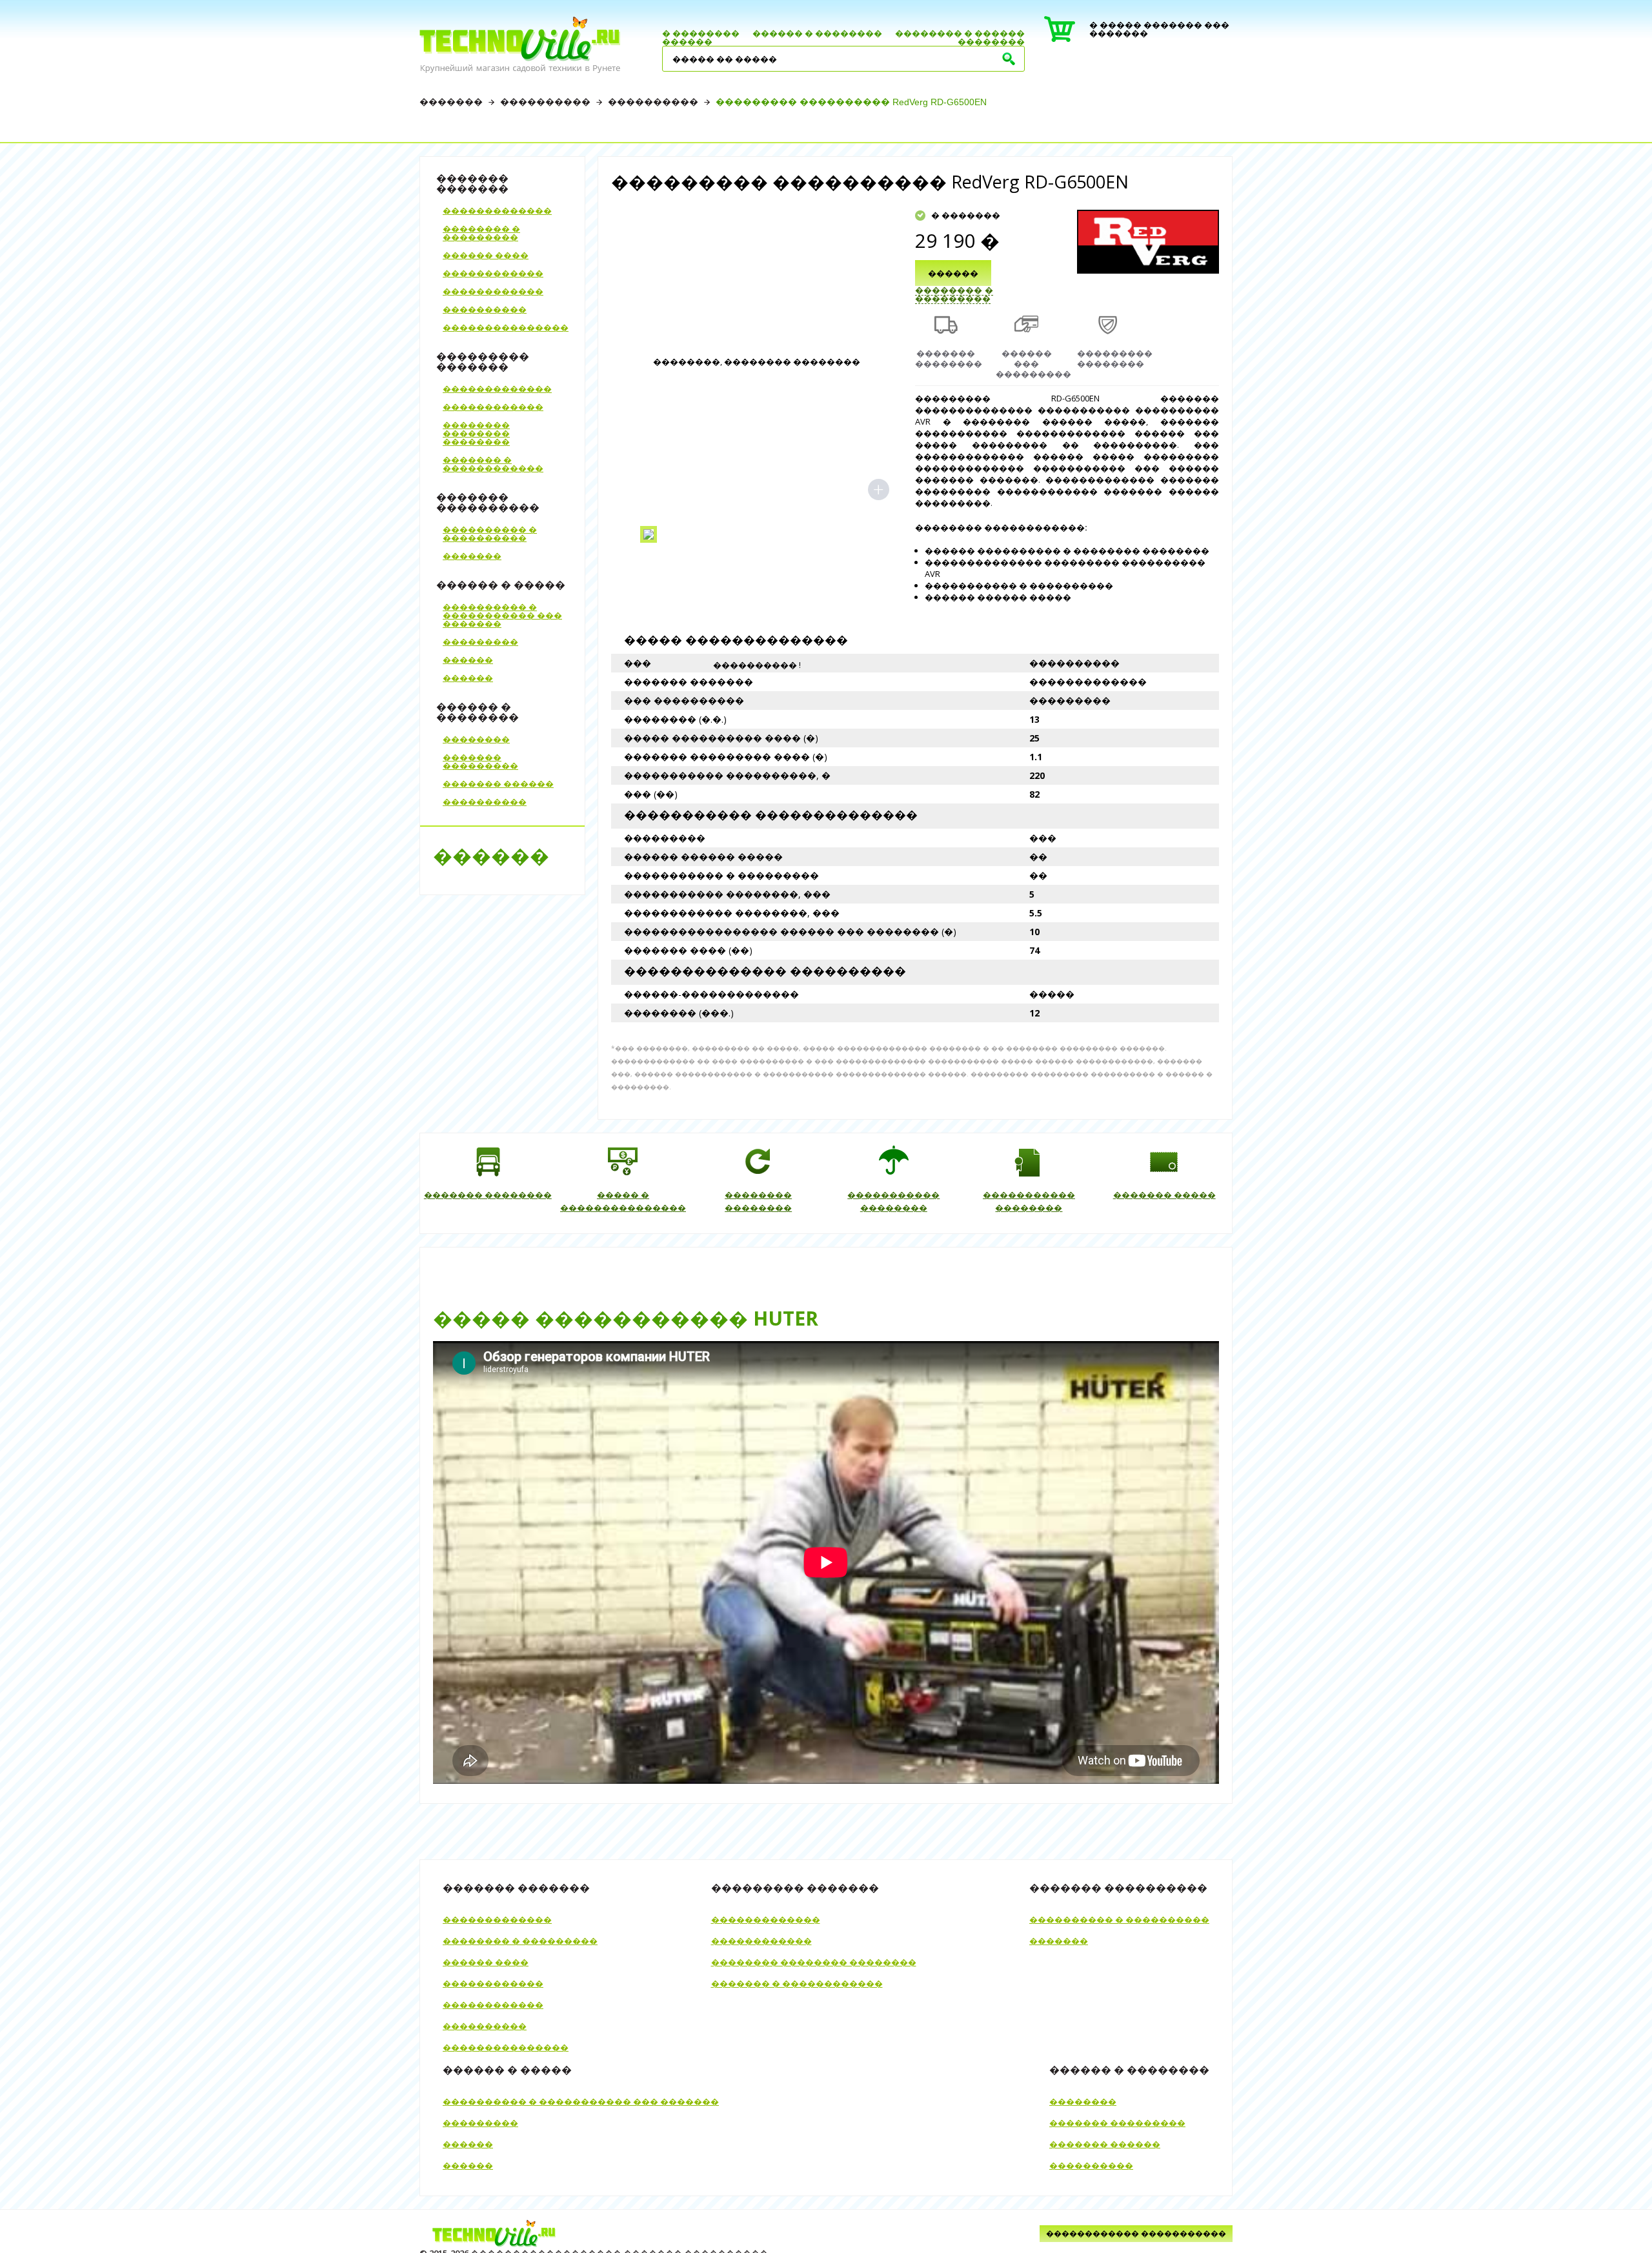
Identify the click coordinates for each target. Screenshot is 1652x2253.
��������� (480, 642)
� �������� (701, 33)
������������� (497, 210)
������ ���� (486, 255)
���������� (545, 102)
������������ (493, 273)
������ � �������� (817, 33)
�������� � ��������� (481, 233)
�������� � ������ (960, 33)
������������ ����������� (1136, 2233)
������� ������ (498, 783)
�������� (991, 41)
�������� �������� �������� (476, 433)
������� (451, 102)
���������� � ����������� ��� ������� (502, 615)
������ (687, 41)
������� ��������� (480, 761)
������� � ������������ (493, 464)
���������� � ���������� (490, 533)
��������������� (506, 327)
